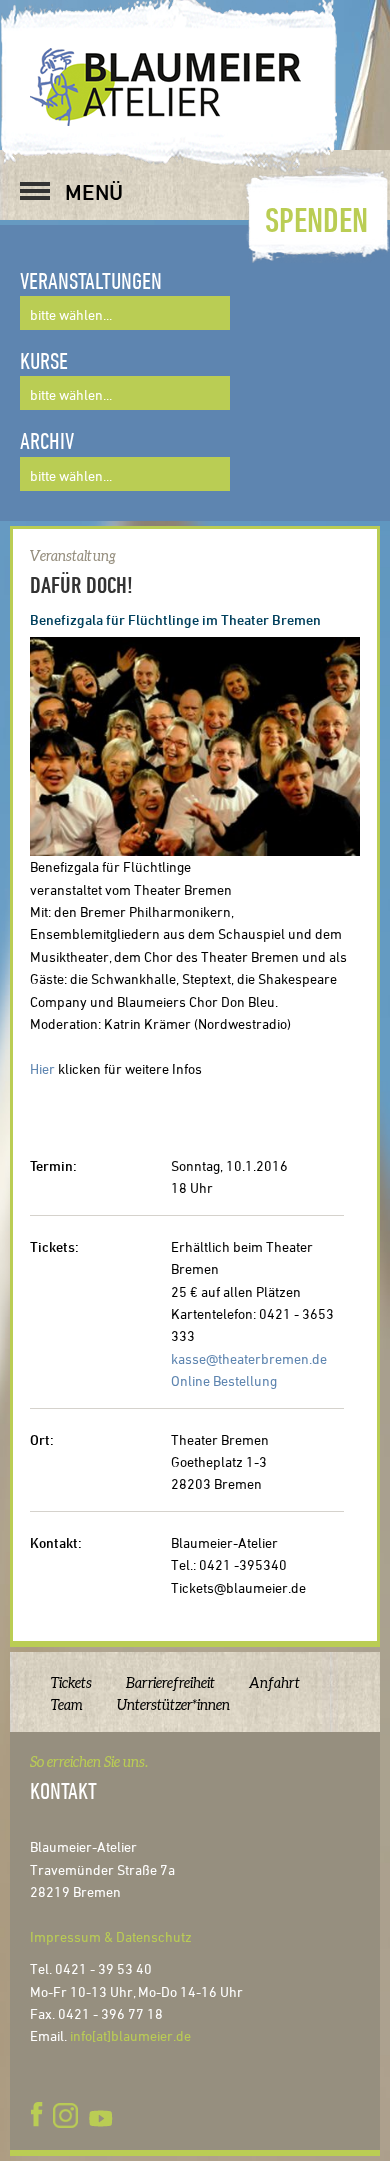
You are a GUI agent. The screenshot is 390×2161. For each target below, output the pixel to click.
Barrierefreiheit (170, 1683)
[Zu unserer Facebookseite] (40, 2115)
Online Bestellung (224, 1380)
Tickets (71, 1683)
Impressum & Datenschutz (111, 1936)
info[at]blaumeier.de (130, 2035)
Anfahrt (274, 1683)
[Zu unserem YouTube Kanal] (103, 2115)
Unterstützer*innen (173, 1705)
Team (67, 1705)
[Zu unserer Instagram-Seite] (65, 2115)
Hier (42, 1068)
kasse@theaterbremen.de (249, 1358)
